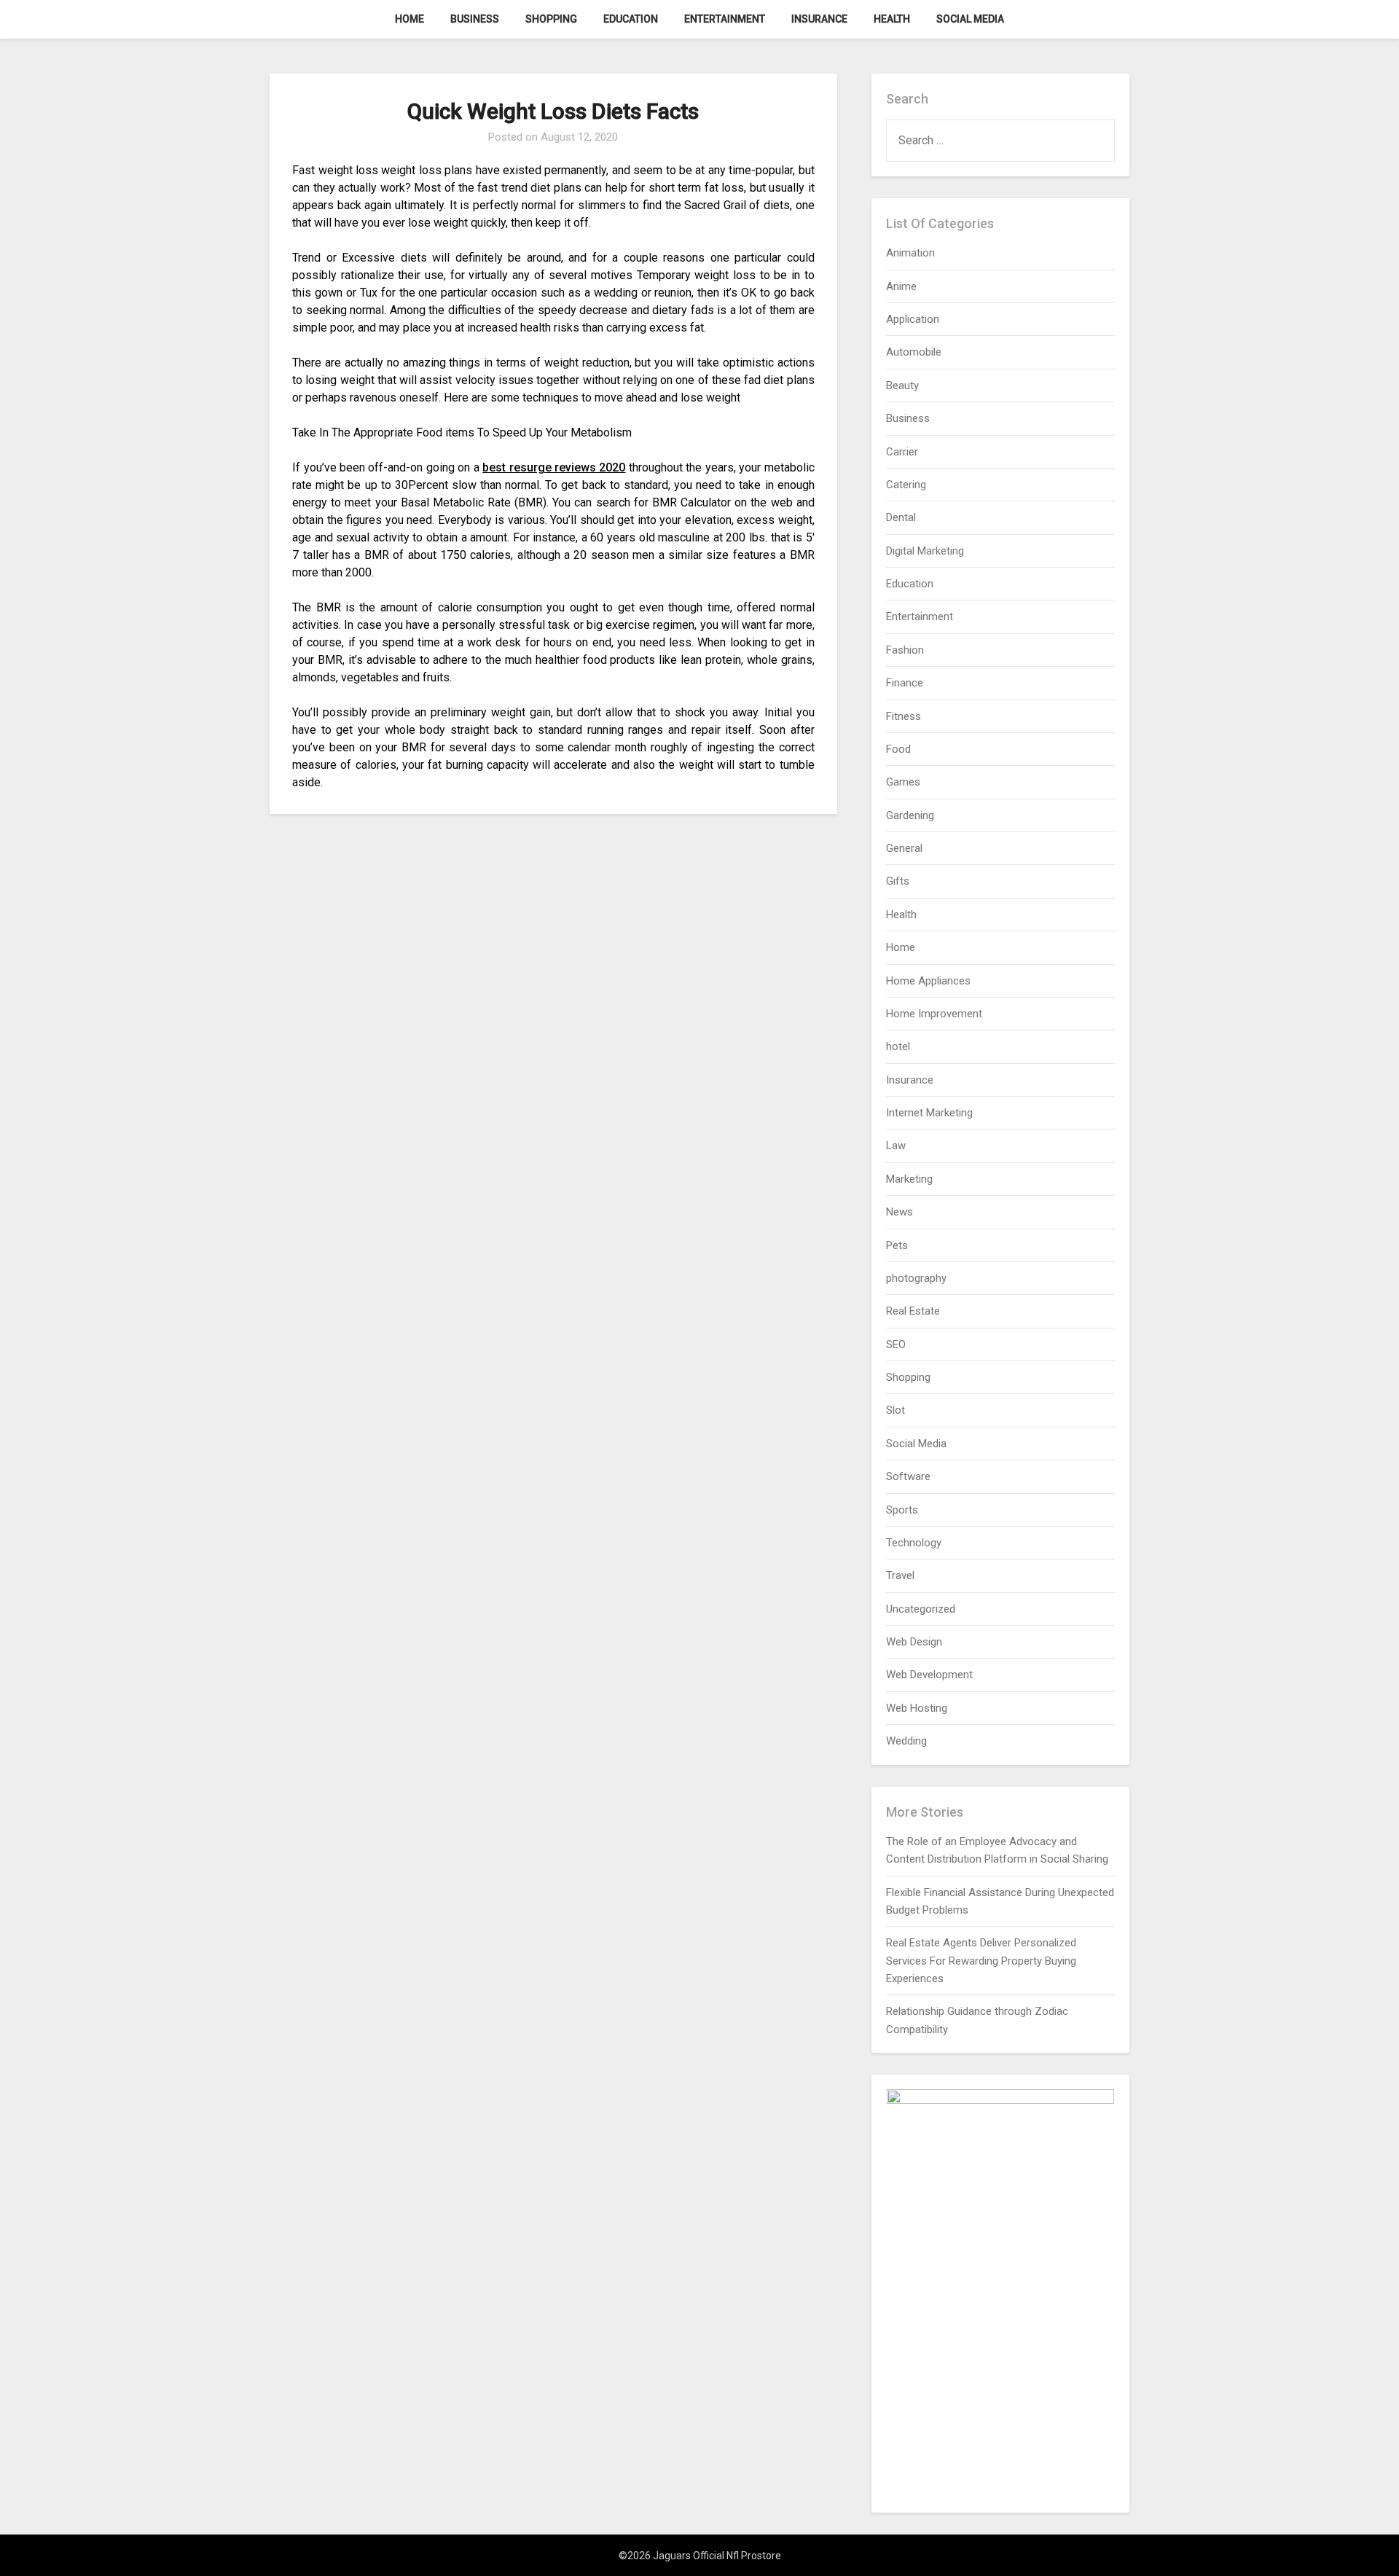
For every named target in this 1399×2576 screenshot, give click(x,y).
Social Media (970, 19)
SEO (896, 1344)
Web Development (929, 1675)
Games (903, 782)
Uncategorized (921, 1609)
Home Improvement (934, 1014)
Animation (910, 253)
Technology (914, 1543)
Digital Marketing (925, 551)
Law (896, 1146)
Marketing (909, 1179)
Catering (906, 485)
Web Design (914, 1642)
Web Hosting (917, 1708)
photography (916, 1278)
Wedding (906, 1741)
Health (892, 19)
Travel (900, 1575)
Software (908, 1476)
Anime (901, 286)
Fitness (904, 716)
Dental (901, 517)
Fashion (905, 650)
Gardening (910, 815)
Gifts (898, 881)
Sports (902, 1510)
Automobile (914, 352)
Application (913, 319)
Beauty (902, 385)
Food (898, 749)
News (900, 1212)
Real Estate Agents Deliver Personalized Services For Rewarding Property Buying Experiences (981, 1961)
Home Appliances (928, 981)
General (904, 848)
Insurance (819, 19)
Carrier (902, 452)
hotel (898, 1046)
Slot (896, 1410)
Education (631, 19)
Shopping (551, 19)
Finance (905, 683)
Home (409, 19)
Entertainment (725, 19)
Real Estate (913, 1311)
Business (475, 19)
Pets (897, 1245)
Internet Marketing (929, 1113)
